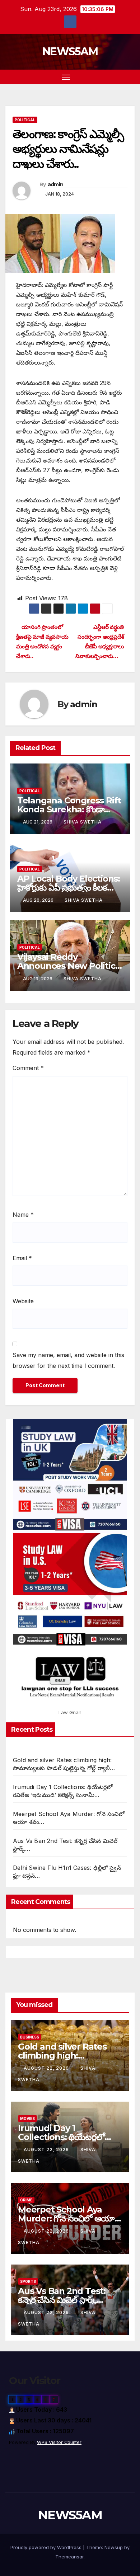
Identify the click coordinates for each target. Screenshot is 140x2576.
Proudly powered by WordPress (47, 2547)
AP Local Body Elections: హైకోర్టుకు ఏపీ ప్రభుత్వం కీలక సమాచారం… (69, 888)
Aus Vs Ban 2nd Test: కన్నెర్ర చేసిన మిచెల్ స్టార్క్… (62, 2295)
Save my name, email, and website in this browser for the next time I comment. (68, 1360)
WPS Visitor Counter (59, 2442)
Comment (28, 1068)
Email (22, 1258)
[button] (118, 77)
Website (23, 1301)
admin (56, 184)
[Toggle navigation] (66, 77)
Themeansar (69, 2557)
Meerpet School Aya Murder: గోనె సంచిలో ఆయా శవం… (66, 2218)
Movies (27, 2118)
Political (25, 120)
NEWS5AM (70, 51)
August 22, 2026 (47, 2068)
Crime (26, 2200)
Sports (28, 2281)
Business (30, 2037)
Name (23, 1215)
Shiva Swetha (83, 822)
